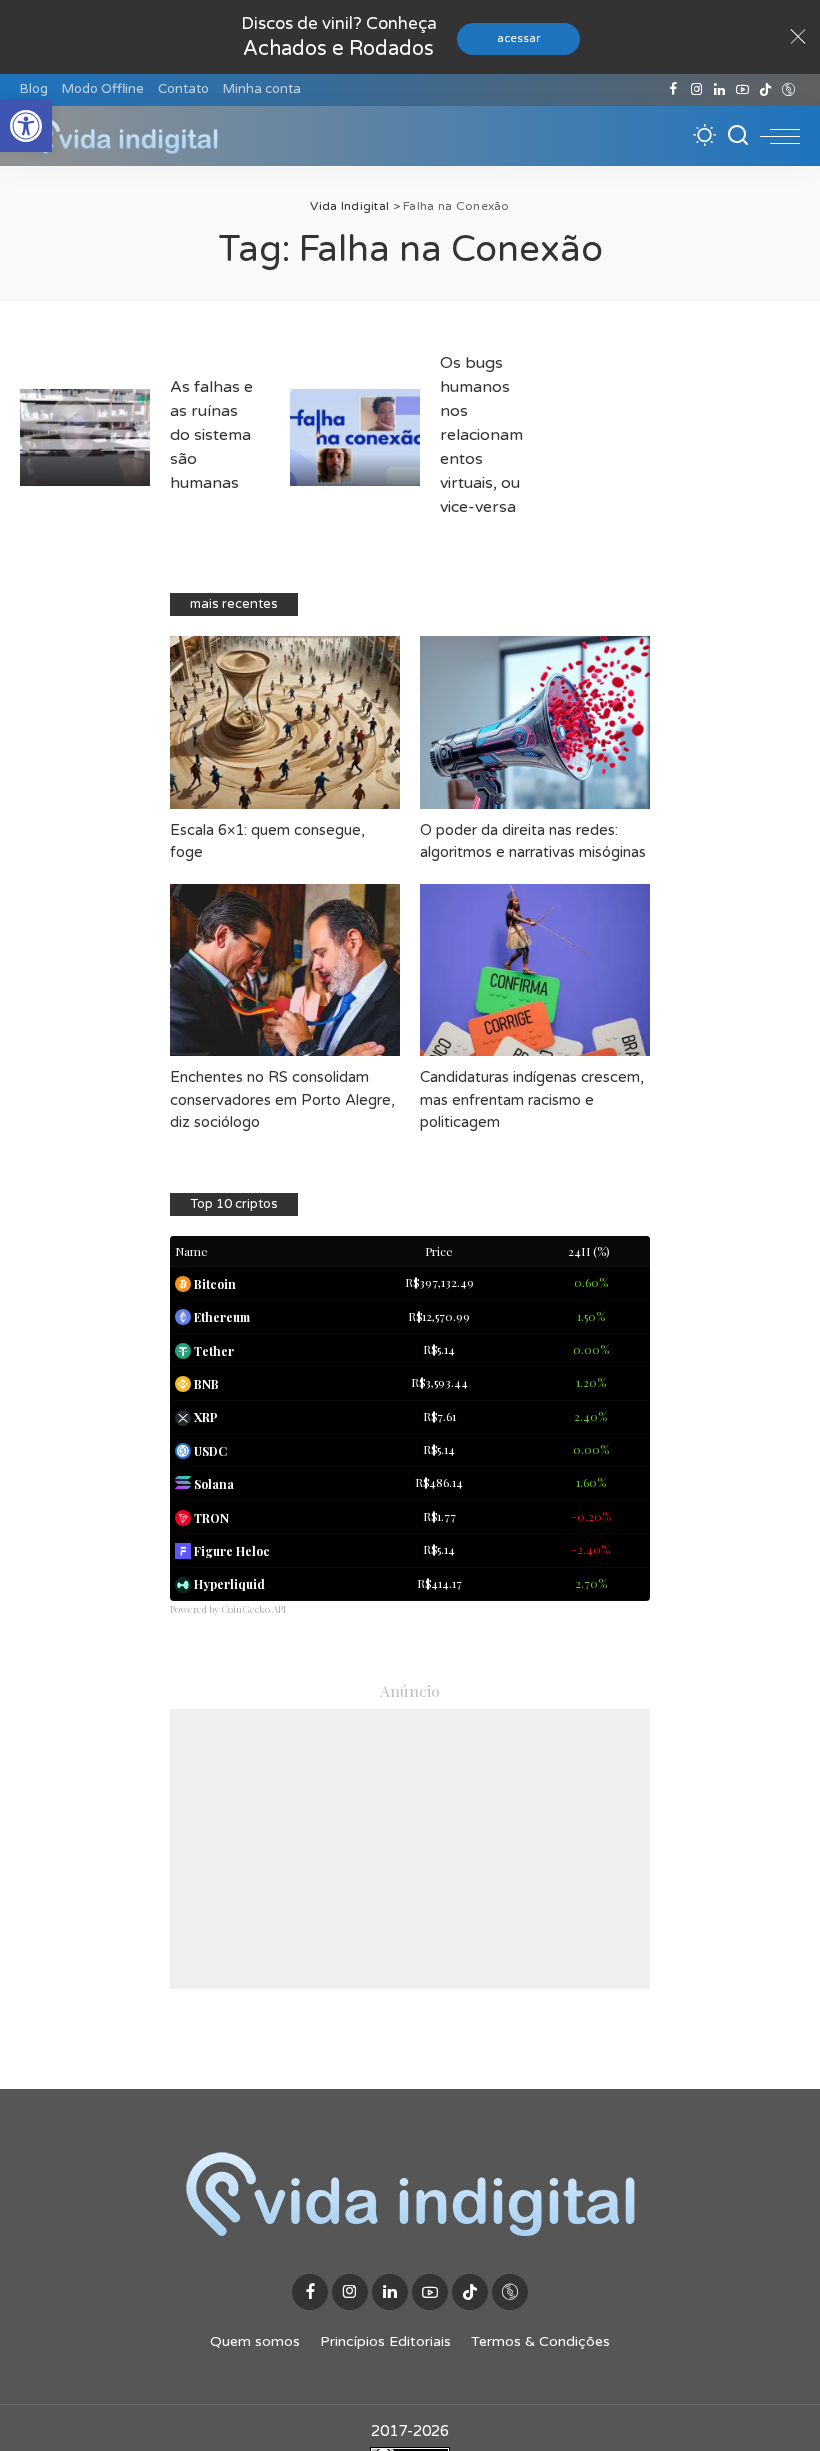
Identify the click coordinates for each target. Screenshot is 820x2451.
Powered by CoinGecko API (228, 1609)
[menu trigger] (780, 136)
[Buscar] (738, 136)
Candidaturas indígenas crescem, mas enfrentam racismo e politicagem (532, 1099)
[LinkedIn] (719, 90)
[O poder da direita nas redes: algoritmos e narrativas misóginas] (535, 722)
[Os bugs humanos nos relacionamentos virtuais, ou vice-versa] (355, 438)
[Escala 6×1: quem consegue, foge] (285, 722)
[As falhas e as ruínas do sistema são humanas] (85, 438)
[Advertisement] (410, 1849)
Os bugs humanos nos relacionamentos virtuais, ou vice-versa (481, 435)
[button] (26, 126)
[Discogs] (788, 90)
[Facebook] (673, 90)
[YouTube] (742, 90)
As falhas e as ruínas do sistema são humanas (211, 435)
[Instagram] (696, 90)
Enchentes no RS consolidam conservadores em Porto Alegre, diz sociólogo (282, 1099)
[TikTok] (765, 90)
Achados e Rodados (338, 49)
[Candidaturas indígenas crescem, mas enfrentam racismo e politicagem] (535, 970)
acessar (518, 38)
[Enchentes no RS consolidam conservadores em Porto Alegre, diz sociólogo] (285, 970)
